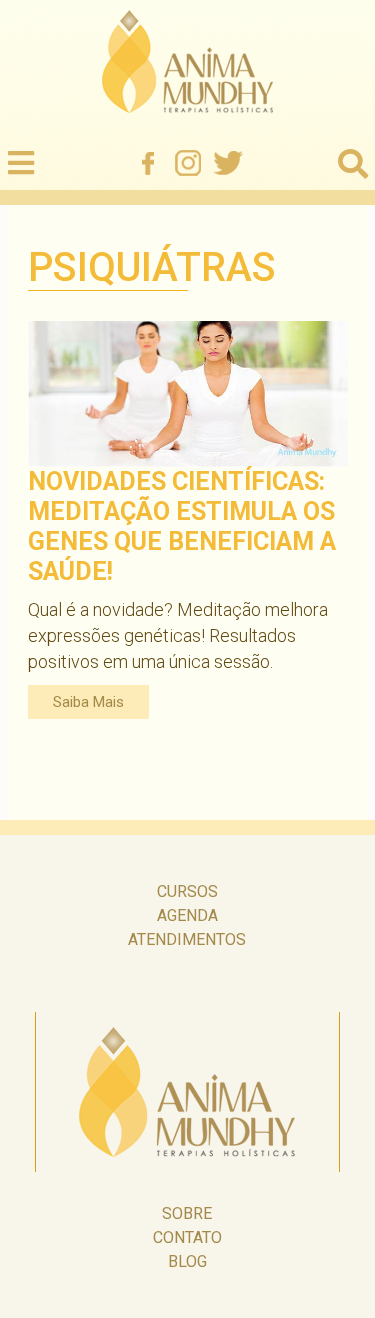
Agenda (187, 915)
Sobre (187, 1213)
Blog (187, 1261)
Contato (187, 1237)
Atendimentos (187, 939)
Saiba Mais (88, 702)
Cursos (187, 891)
